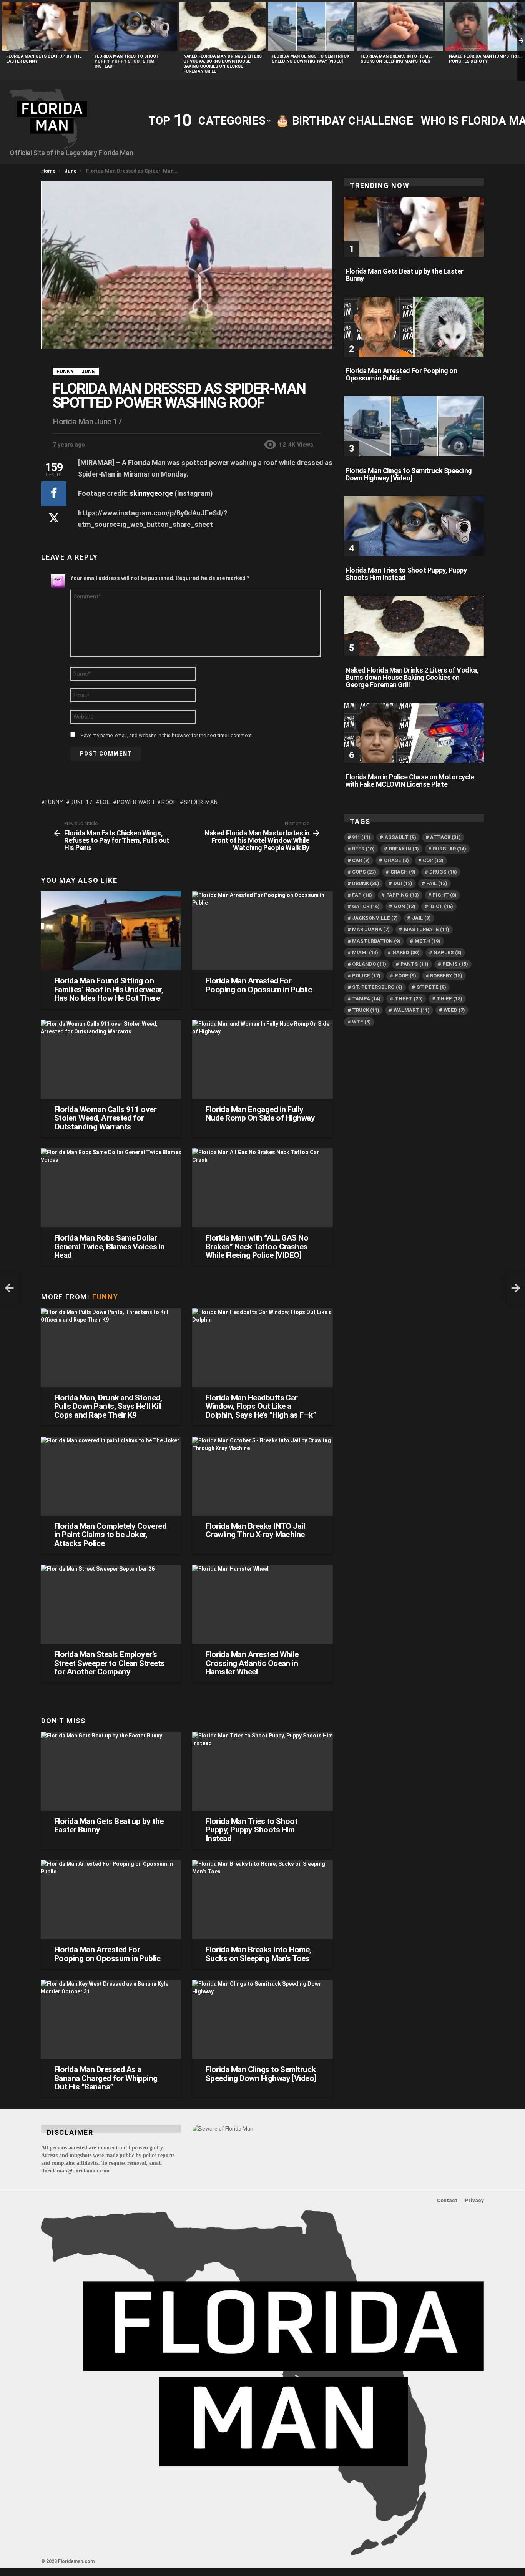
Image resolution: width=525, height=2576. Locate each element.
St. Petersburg (377, 987)
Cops (364, 872)
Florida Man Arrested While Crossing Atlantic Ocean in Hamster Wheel (252, 1663)
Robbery (446, 976)
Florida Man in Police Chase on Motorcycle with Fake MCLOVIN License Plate (410, 781)
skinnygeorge (151, 493)
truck (366, 1010)
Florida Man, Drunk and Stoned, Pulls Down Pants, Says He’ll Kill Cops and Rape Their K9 (108, 1406)
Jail (421, 918)
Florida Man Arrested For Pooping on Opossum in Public (259, 985)
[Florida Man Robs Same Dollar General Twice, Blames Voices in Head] (111, 1188)
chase (396, 860)
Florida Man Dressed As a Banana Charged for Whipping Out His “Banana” (106, 2078)
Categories (232, 121)
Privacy (474, 2200)
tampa (366, 999)
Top (169, 120)
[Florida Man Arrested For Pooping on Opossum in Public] (262, 931)
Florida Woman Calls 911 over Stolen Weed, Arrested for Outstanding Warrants (105, 1118)
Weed (454, 1010)
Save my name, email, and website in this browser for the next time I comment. (167, 735)
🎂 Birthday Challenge (344, 121)
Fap (362, 895)
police (366, 976)
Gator (366, 906)
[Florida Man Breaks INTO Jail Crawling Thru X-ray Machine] (262, 1476)
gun (405, 906)
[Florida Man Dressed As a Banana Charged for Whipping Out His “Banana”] (111, 2020)
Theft (409, 999)
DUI (403, 883)
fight (445, 895)
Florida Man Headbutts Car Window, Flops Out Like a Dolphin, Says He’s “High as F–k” (261, 1406)
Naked (406, 953)
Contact (447, 2200)
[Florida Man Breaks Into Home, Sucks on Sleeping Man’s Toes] (400, 27)
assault (400, 837)
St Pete (431, 987)
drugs (443, 872)
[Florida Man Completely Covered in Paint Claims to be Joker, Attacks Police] (111, 1476)
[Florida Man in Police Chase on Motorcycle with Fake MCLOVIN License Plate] (414, 733)
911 (361, 837)
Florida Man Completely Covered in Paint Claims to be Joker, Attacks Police (110, 1535)
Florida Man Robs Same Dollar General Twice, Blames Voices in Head (110, 1246)
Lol (105, 802)
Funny (54, 802)
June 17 (81, 802)
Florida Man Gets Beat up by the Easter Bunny (109, 1825)
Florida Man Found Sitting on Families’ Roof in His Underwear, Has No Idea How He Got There (109, 989)
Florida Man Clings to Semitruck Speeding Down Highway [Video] (311, 59)
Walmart (412, 1010)
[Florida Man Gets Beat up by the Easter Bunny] (45, 27)
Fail (437, 883)
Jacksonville (375, 918)
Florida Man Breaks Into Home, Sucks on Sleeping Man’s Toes (396, 59)
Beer (363, 849)
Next (521, 40)
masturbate (427, 929)
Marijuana (371, 929)
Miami (365, 953)
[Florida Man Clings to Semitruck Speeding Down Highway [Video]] (311, 27)
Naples (448, 953)
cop (433, 860)
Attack (445, 837)
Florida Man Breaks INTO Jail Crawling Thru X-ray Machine (255, 1530)
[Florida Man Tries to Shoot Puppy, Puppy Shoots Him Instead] (134, 27)
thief (449, 999)
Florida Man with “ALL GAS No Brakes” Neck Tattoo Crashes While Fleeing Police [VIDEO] (257, 1246)
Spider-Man (201, 802)
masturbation (376, 941)
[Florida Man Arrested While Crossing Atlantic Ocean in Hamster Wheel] (262, 1604)
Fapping (403, 895)
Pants (415, 964)
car (361, 860)
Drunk (366, 883)
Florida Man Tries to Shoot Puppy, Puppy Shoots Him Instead (127, 61)
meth (428, 941)
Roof (169, 802)
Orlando (369, 964)
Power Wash (135, 802)
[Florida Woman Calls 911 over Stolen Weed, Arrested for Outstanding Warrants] (111, 1060)
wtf (361, 1022)
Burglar (449, 849)
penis (455, 964)
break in (404, 849)
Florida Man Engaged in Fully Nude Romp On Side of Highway (260, 1114)
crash (403, 872)
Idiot (441, 906)
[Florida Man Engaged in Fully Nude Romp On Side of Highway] (262, 1060)
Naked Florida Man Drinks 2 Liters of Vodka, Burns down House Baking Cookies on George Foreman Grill (223, 64)
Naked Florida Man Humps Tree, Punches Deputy (485, 59)
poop (405, 976)
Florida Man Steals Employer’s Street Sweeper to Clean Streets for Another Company (110, 1663)
